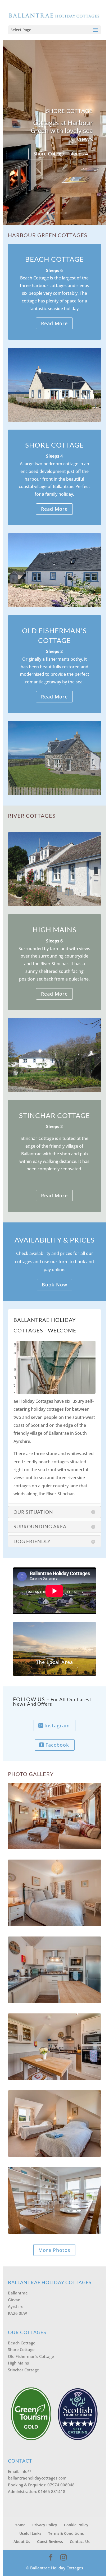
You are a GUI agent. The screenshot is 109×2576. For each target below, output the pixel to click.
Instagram (57, 1726)
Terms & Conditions (66, 2533)
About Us (22, 2541)
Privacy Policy (45, 2525)
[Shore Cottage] (55, 2001)
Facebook (57, 1745)
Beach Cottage (22, 2343)
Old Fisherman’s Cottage (31, 2356)
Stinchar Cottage (24, 2370)
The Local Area (54, 1662)
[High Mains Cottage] (55, 2155)
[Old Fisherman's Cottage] (55, 2078)
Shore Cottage (69, 111)
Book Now (54, 1285)
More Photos (54, 2250)
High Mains (18, 2363)
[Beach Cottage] (55, 2232)
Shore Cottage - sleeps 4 (61, 154)
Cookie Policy (76, 2525)
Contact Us (80, 2541)
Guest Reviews (50, 2541)
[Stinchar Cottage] (55, 1847)
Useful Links (30, 2533)
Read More (54, 323)
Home (20, 2525)
